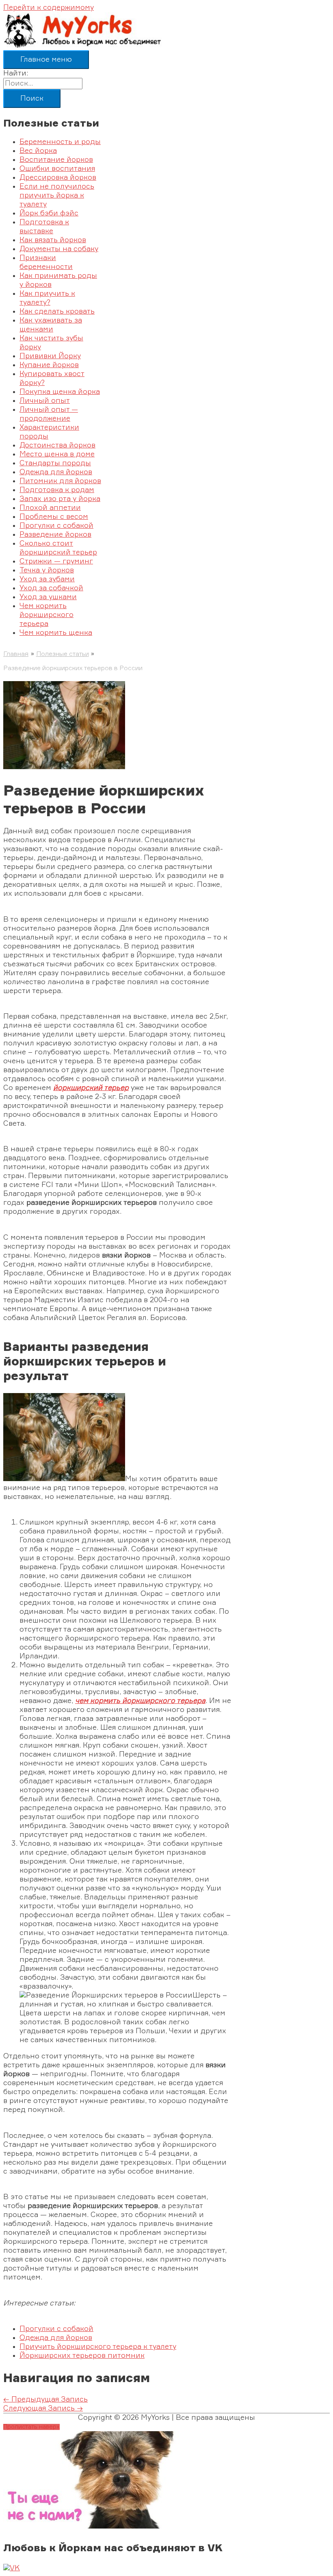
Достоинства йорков (57, 445)
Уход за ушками (48, 597)
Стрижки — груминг (56, 561)
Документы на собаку (59, 249)
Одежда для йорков (56, 472)
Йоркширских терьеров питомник (82, 2356)
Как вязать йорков (53, 240)
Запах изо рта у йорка (60, 499)
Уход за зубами (47, 579)
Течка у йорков (47, 570)
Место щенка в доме (57, 454)
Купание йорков (49, 365)
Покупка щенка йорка (60, 392)
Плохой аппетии (50, 508)
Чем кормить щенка (56, 633)
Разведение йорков (55, 535)
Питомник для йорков (60, 481)
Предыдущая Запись (45, 2400)
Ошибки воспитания (57, 169)
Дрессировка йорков (58, 178)
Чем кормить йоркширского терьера (46, 615)
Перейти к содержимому (49, 8)
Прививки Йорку (50, 356)
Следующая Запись (43, 2408)
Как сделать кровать (57, 312)
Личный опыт (45, 401)
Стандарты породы (55, 463)
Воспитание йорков (56, 160)
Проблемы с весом (54, 517)
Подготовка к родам (57, 490)
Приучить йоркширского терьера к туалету (98, 2347)
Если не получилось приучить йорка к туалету (57, 196)
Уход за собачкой (51, 588)
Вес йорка (38, 151)
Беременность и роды (60, 142)
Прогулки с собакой (56, 526)
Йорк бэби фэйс (49, 213)
